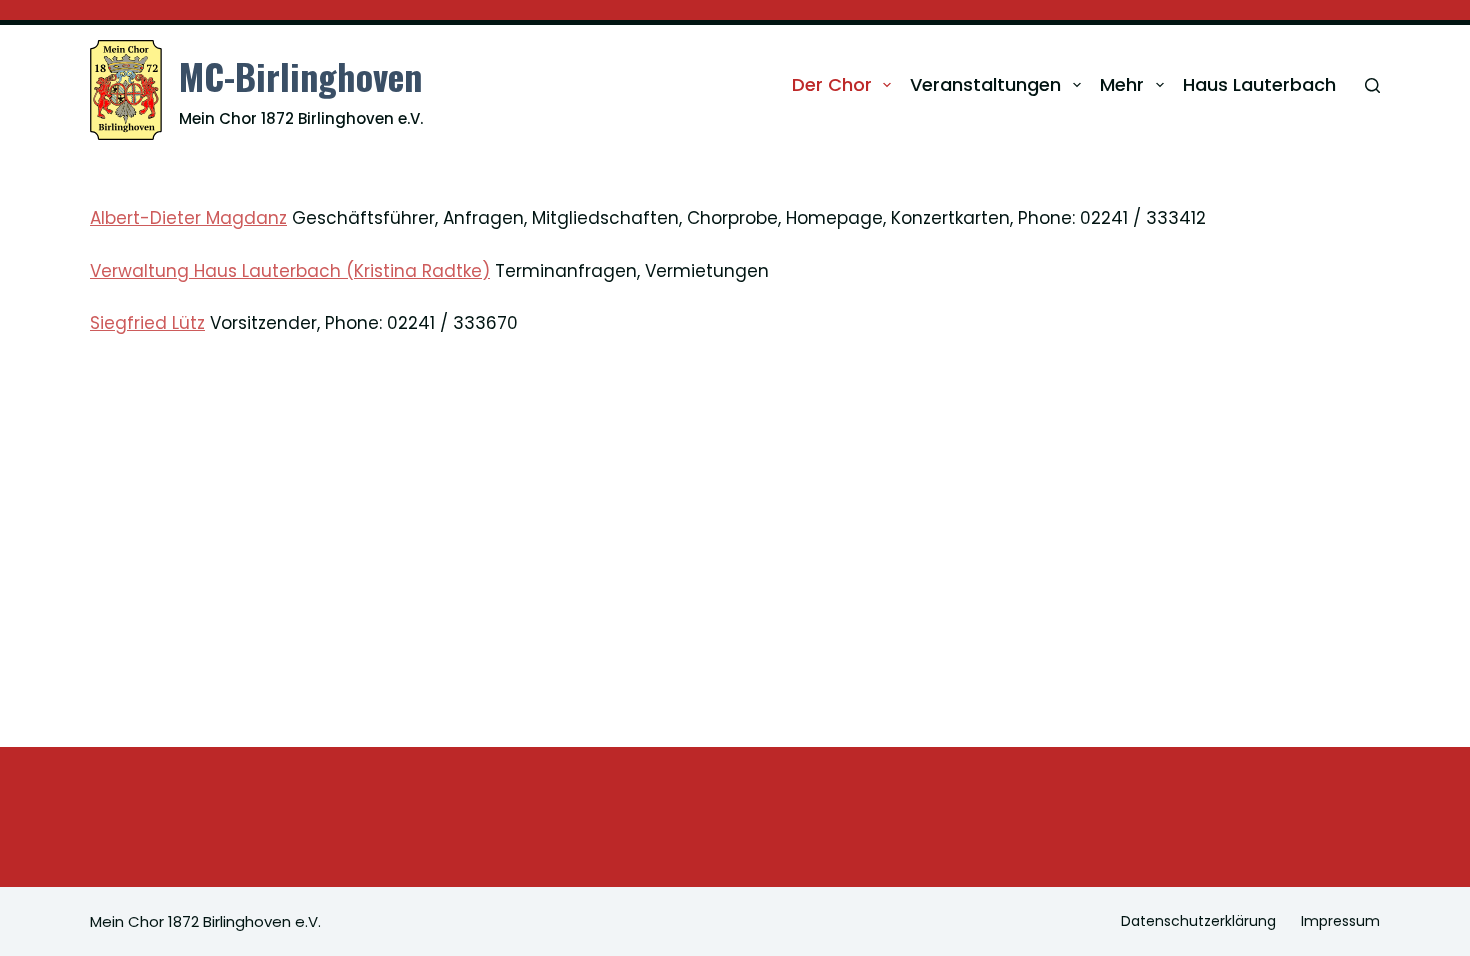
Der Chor (832, 84)
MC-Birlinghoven (300, 75)
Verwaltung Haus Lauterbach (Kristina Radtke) (290, 271)
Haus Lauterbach (1259, 84)
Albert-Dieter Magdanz (188, 218)
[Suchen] (1372, 85)
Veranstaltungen (985, 84)
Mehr (1122, 84)
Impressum (1340, 921)
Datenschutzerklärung (1198, 921)
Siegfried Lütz (147, 323)
